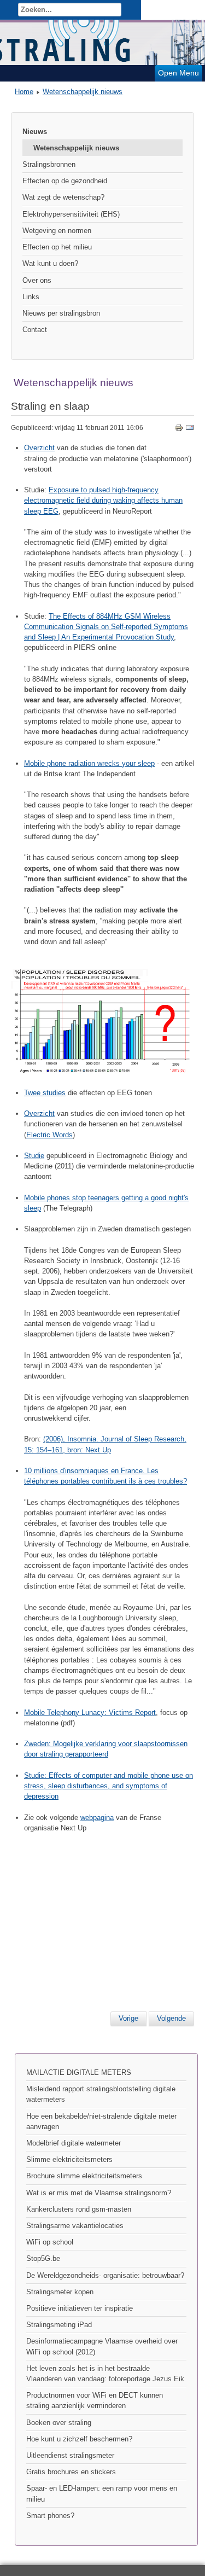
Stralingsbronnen (49, 164)
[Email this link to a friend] (190, 430)
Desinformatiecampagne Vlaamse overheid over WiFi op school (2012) (102, 2346)
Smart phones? (50, 2516)
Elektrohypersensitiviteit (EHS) (71, 214)
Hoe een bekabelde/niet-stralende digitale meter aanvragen (101, 2121)
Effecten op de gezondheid (65, 181)
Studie (34, 1156)
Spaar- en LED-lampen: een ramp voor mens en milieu (102, 2493)
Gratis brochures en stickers (71, 2472)
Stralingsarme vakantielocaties (75, 2226)
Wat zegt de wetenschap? (63, 197)
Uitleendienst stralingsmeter (70, 2455)
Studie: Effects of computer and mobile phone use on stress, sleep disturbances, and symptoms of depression (109, 1786)
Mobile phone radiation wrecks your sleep (89, 763)
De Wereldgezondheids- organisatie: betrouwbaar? (105, 2275)
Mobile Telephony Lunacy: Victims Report (90, 1713)
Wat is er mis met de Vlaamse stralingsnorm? (99, 2193)
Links (31, 297)
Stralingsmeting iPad (59, 2325)
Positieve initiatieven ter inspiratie (80, 2308)
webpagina (97, 1818)
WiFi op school (50, 2242)
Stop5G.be (43, 2258)
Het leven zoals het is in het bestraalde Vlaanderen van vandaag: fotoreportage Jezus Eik (105, 2374)
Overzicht (39, 448)
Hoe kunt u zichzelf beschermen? (79, 2439)
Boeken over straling (59, 2423)
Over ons (37, 280)
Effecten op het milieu (57, 247)
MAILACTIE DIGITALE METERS (79, 2072)
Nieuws (35, 132)
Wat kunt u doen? (50, 263)
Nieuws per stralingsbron (61, 313)
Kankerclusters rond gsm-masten (79, 2209)
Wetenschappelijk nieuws (83, 92)
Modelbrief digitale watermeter (74, 2143)
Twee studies (45, 1093)
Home (24, 92)
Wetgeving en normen (57, 231)
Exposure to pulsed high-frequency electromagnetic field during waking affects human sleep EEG (103, 500)
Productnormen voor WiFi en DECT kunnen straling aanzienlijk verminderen (95, 2400)
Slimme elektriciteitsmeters (69, 2159)
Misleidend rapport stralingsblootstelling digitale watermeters (101, 2094)
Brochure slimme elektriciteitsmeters (84, 2176)
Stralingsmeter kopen (60, 2292)
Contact (35, 330)
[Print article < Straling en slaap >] (179, 430)
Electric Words (49, 1135)
